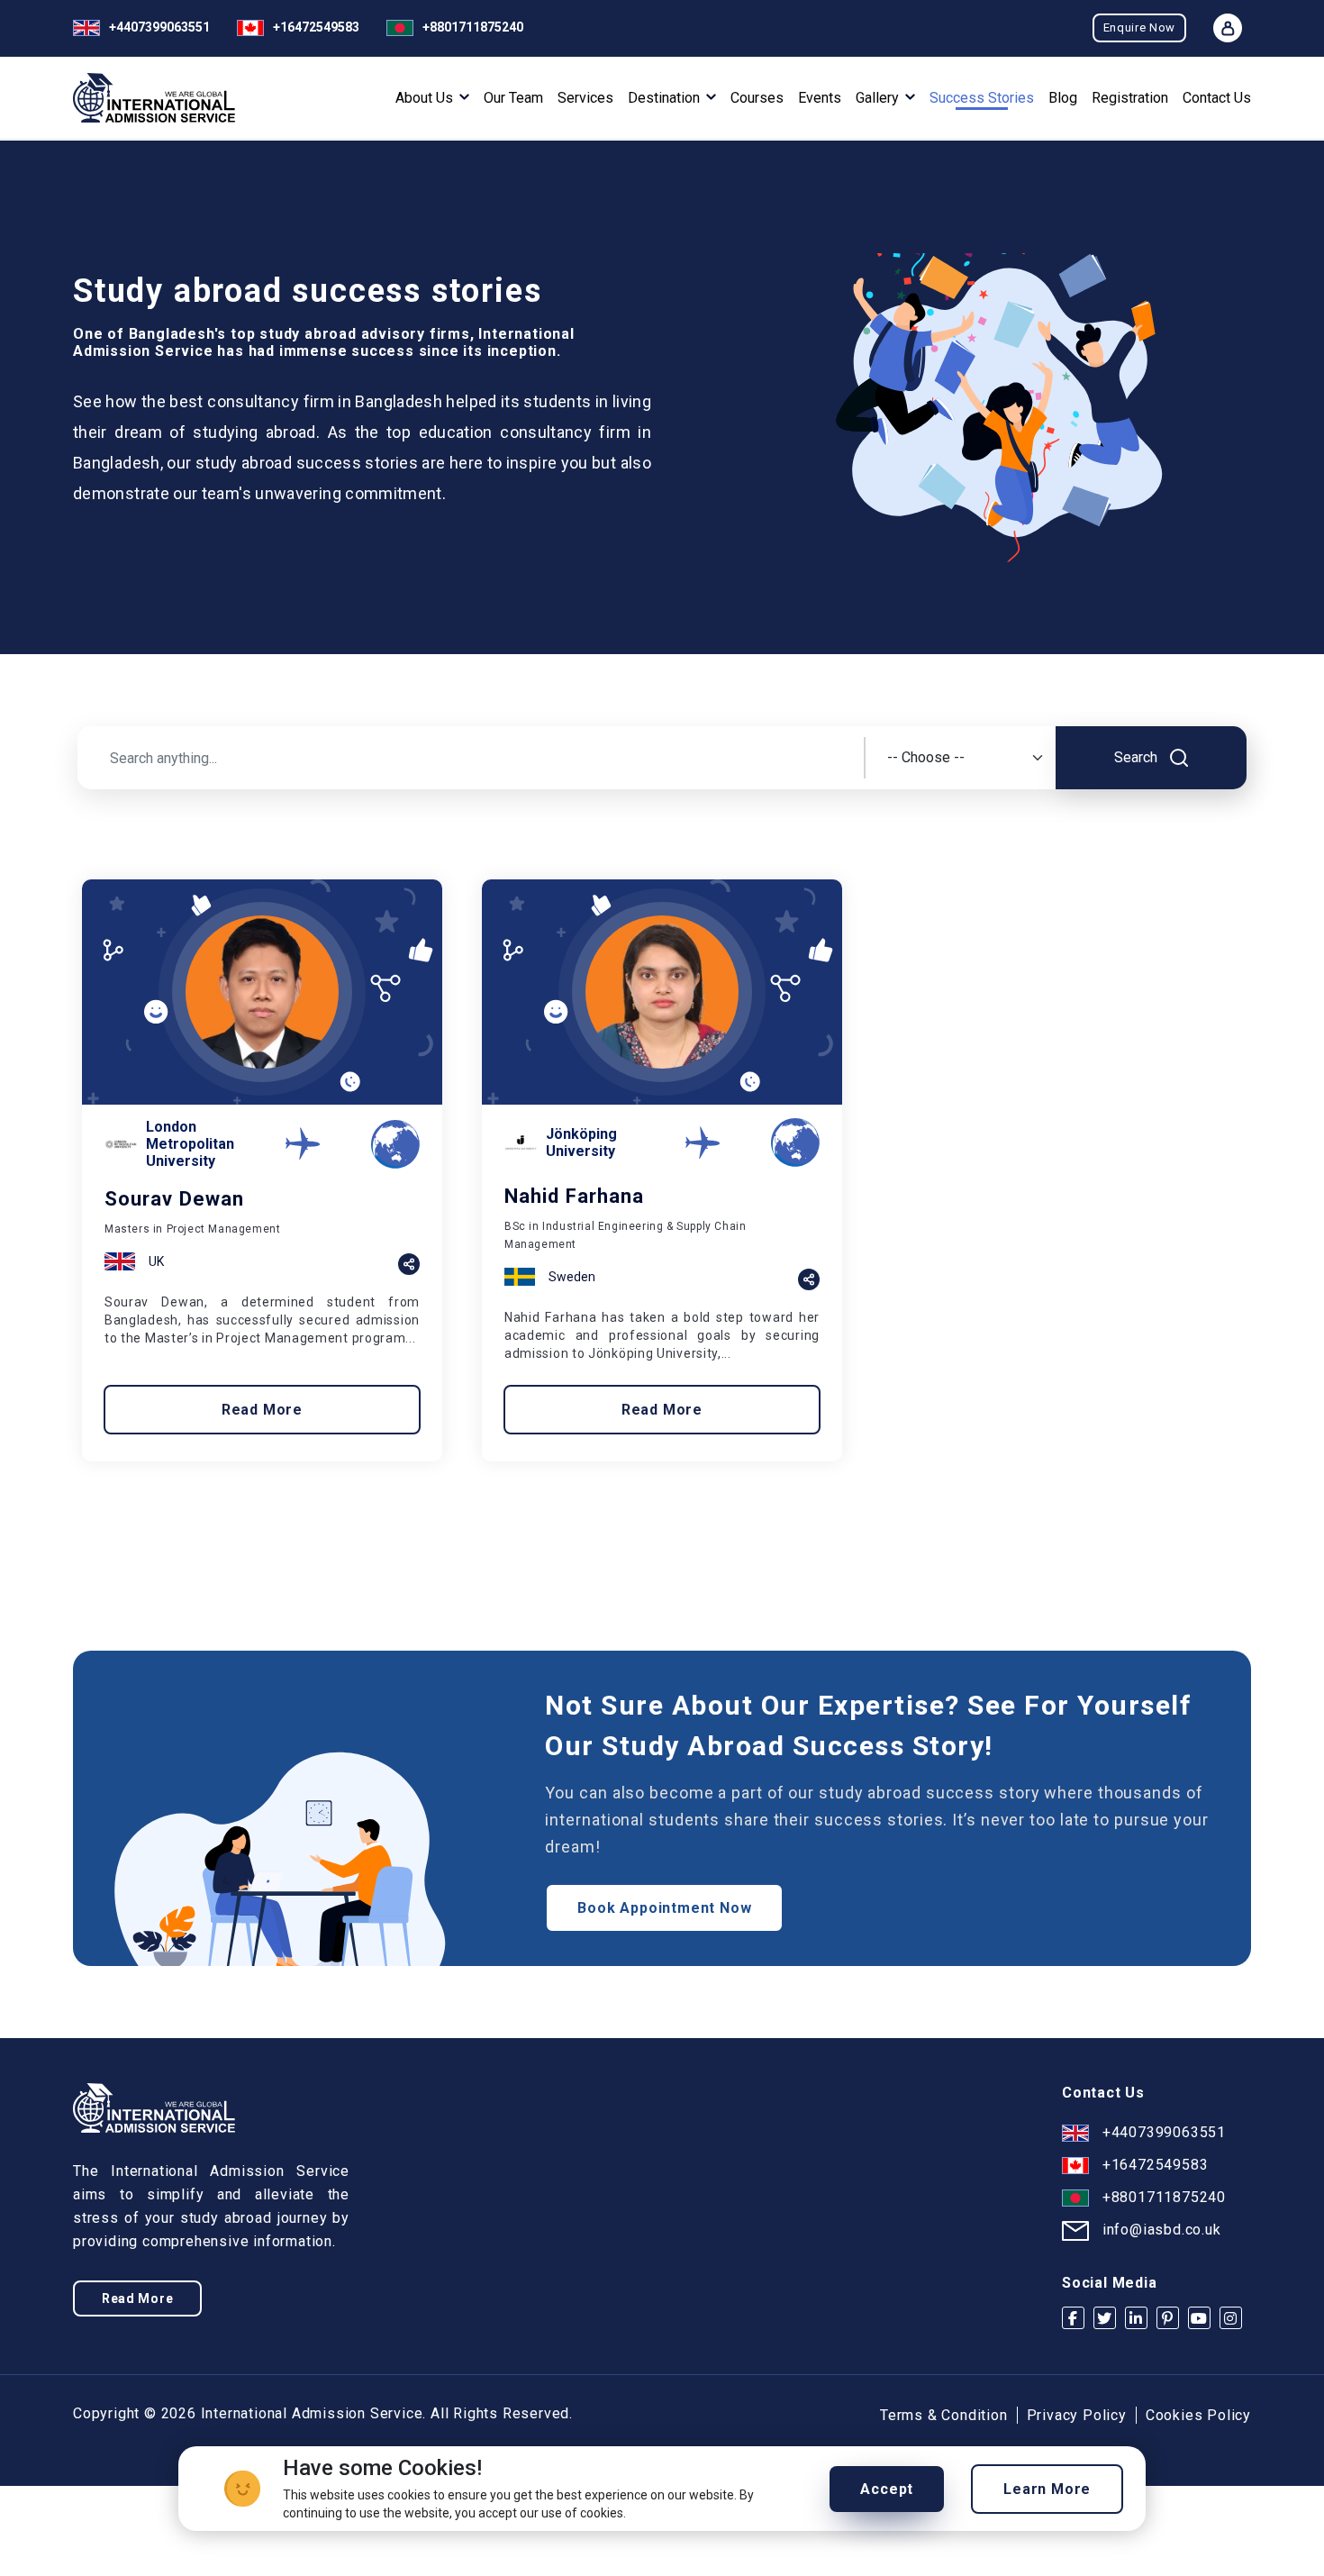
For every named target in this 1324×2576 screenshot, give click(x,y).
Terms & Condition (944, 2415)
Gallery (879, 98)
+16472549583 (316, 27)
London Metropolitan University (190, 1144)
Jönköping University (581, 1142)
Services (585, 98)
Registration (1130, 98)
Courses (757, 98)
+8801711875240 (473, 27)
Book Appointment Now (664, 1908)
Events (820, 98)
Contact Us (1217, 98)
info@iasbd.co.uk (1162, 2230)
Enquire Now (1139, 27)
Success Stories (982, 98)
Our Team (513, 98)
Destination (666, 98)
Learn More (1047, 2489)
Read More (262, 1410)
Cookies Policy (1198, 2415)
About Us (426, 98)
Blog (1063, 98)
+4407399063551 (159, 27)
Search (1138, 757)
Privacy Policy (1077, 2415)
